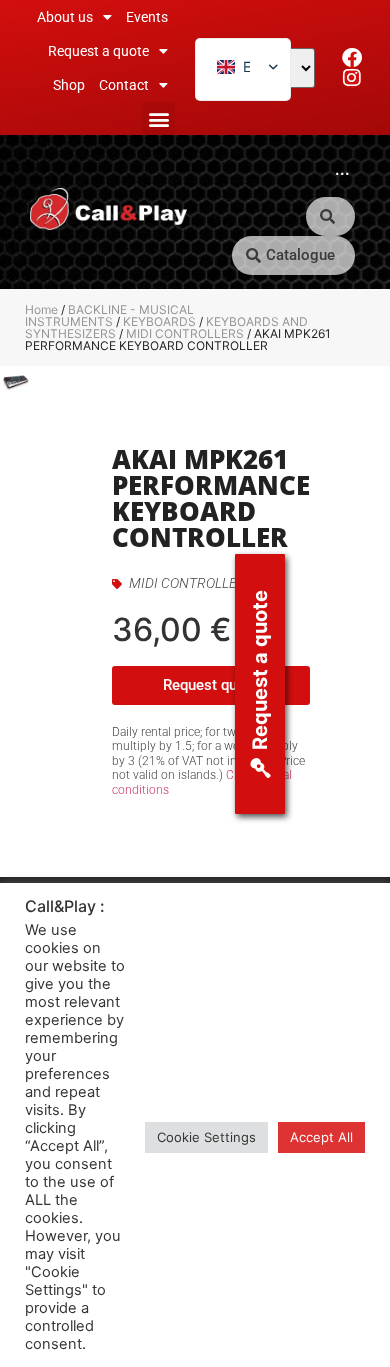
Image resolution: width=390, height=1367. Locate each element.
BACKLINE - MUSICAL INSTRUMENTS (109, 315)
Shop (69, 85)
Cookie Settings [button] (206, 1137)
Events (147, 17)
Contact (124, 85)
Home (41, 309)
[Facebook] (352, 58)
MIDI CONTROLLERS (185, 333)
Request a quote (98, 51)
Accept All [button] (321, 1137)
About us (65, 17)
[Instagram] (352, 78)
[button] (158, 118)
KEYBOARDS (159, 321)
